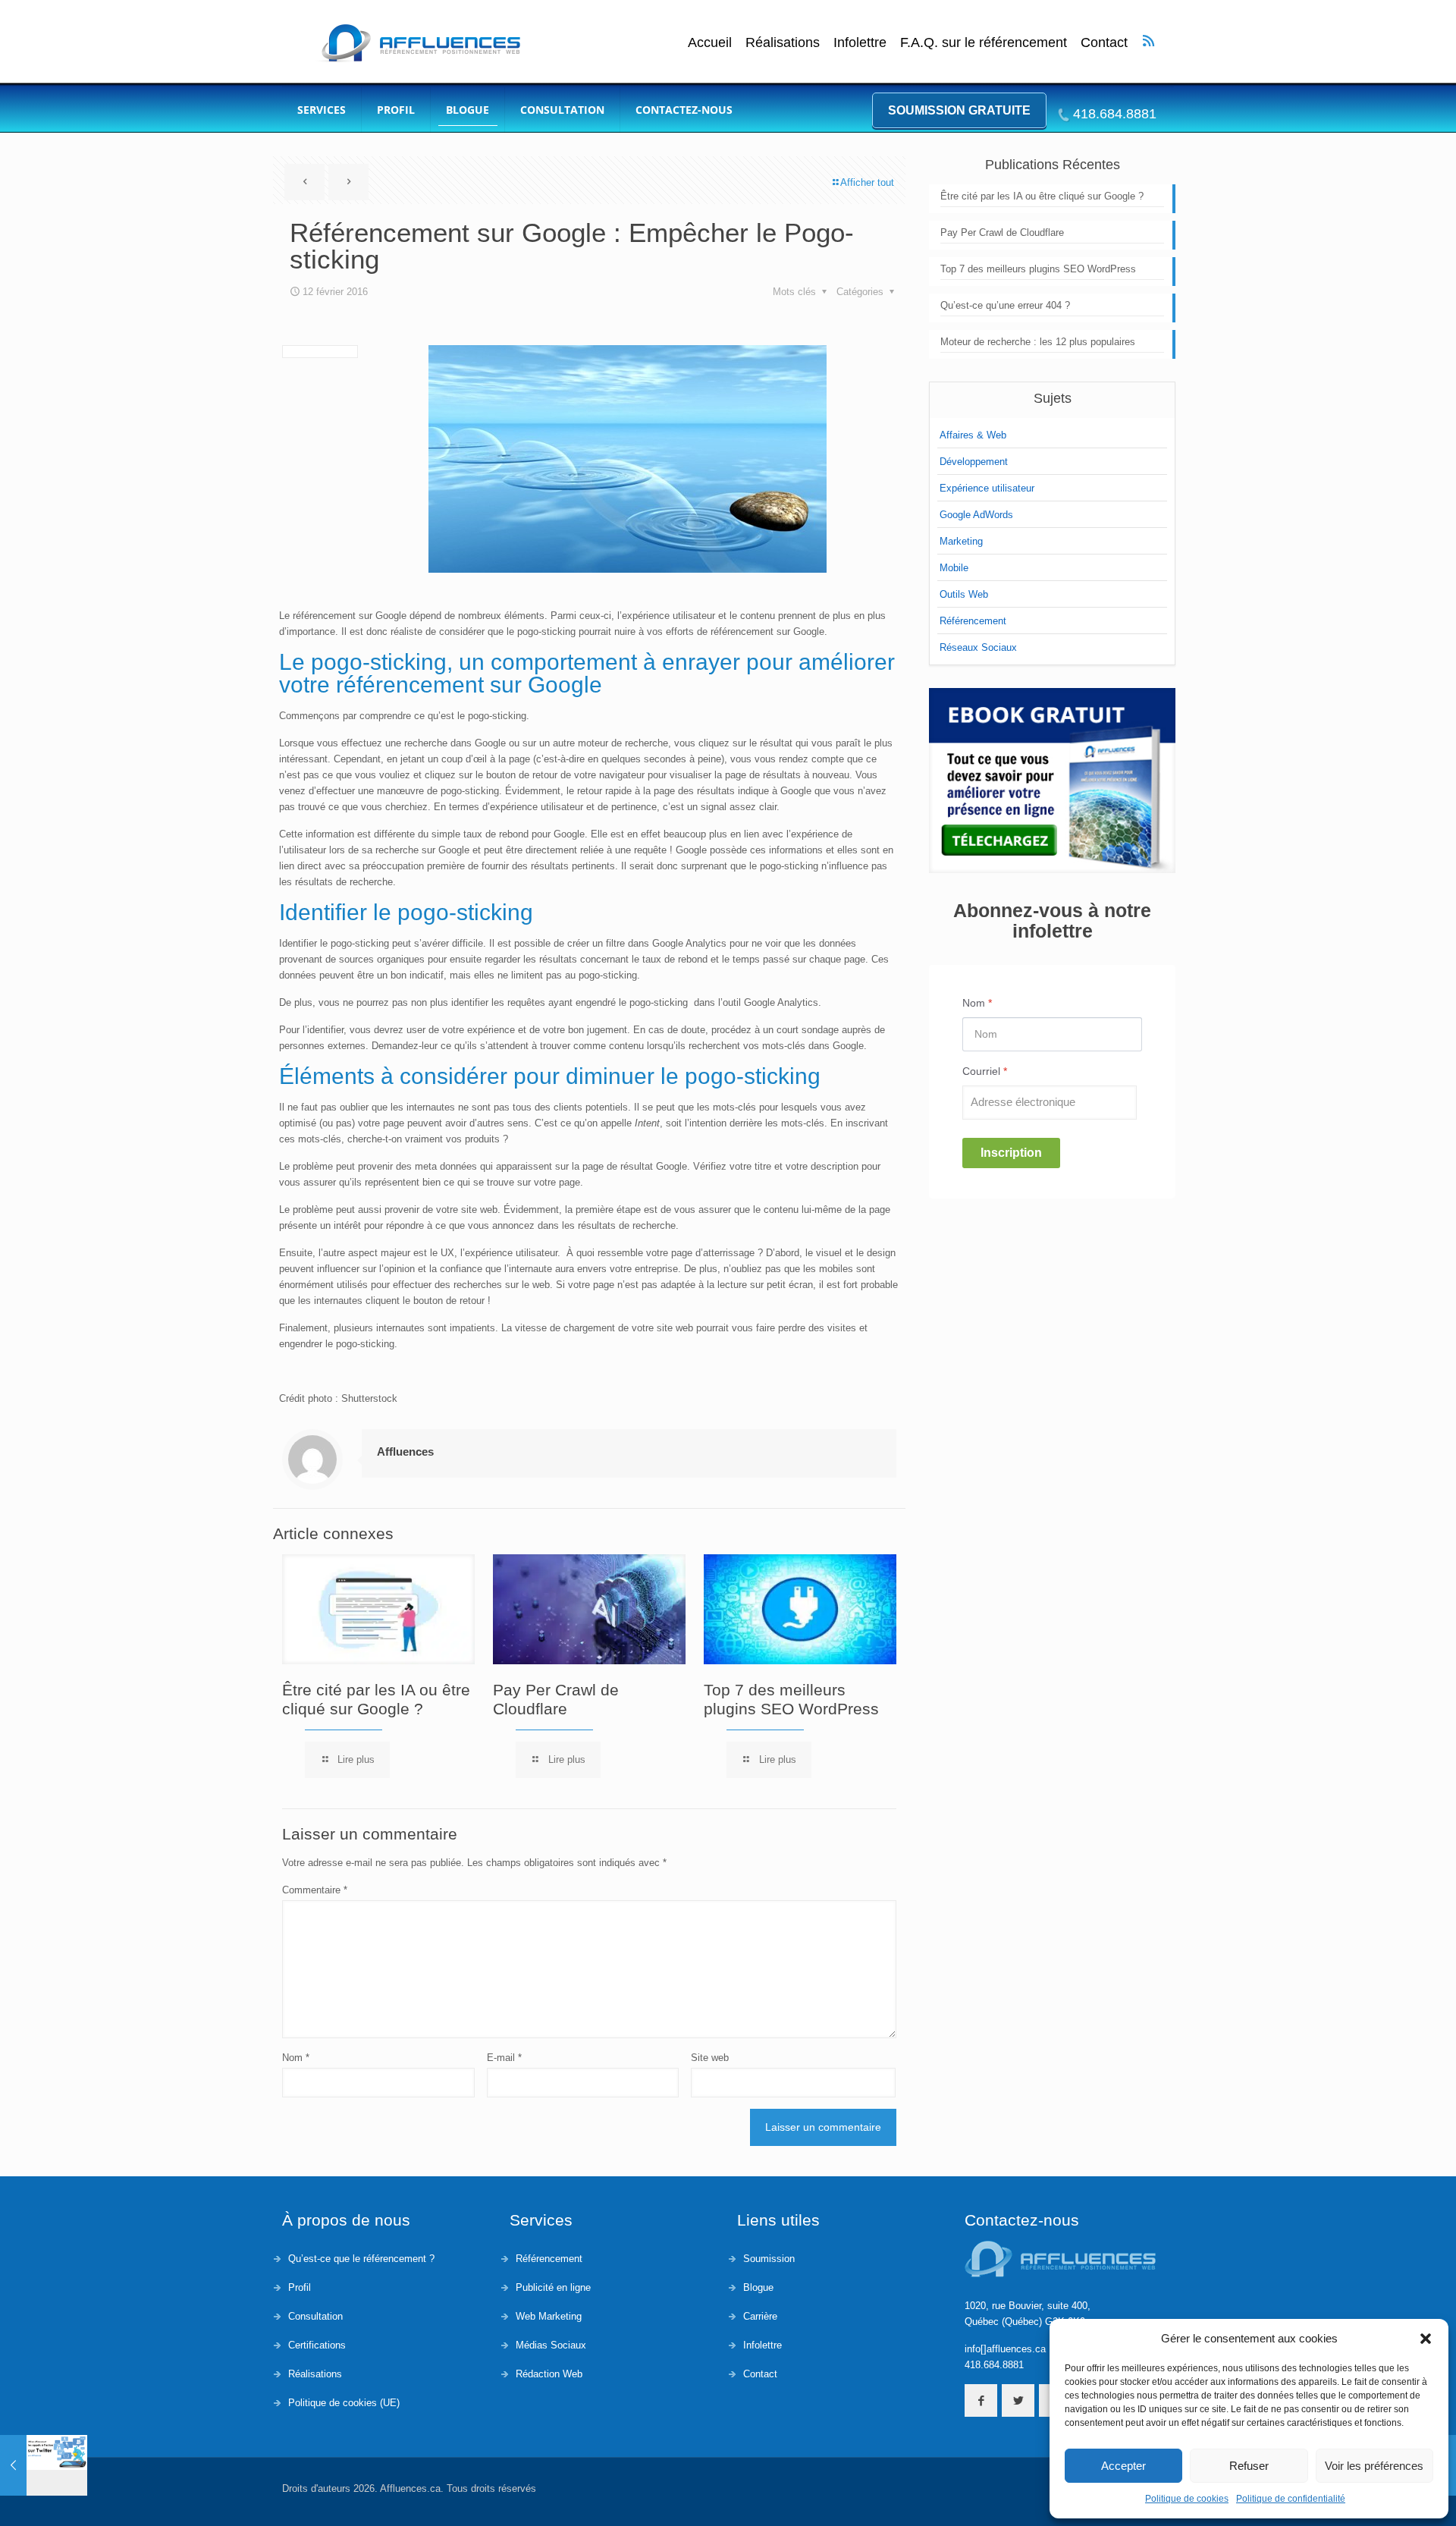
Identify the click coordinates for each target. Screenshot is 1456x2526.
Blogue (758, 2287)
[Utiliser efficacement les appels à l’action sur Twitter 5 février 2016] (44, 2465)
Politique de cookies (1187, 2499)
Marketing (961, 541)
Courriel (985, 1071)
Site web (710, 2058)
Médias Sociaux (551, 2345)
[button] (1426, 2339)
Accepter (1123, 2466)
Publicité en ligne (553, 2287)
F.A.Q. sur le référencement (984, 43)
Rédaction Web (549, 2374)
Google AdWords (976, 515)
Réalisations (783, 43)
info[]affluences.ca (1005, 2349)
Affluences (405, 1452)
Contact (1104, 43)
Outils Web (964, 594)
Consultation (315, 2316)
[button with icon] (981, 2400)
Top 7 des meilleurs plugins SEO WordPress (1038, 269)
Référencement (973, 621)
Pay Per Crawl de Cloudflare (1002, 232)
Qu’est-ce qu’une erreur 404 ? (1005, 305)
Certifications (317, 2345)
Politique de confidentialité (1291, 2499)
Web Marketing (549, 2316)
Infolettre (860, 43)
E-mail (504, 2058)
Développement (974, 462)
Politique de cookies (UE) (344, 2403)
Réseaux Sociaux (978, 647)
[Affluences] (419, 43)
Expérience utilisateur (987, 488)
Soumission (769, 2259)
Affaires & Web (973, 435)
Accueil (710, 43)
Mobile (954, 568)
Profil (300, 2287)
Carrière (760, 2316)
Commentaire (315, 1890)
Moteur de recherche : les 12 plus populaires (1038, 342)
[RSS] (1148, 40)
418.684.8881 (1115, 114)
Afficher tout (867, 182)
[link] (1052, 781)
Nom (296, 2058)
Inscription (1011, 1153)
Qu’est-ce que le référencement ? (361, 2259)
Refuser (1249, 2466)
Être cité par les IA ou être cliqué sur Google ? (1042, 196)
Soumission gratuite (959, 110)
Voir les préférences (1374, 2466)
